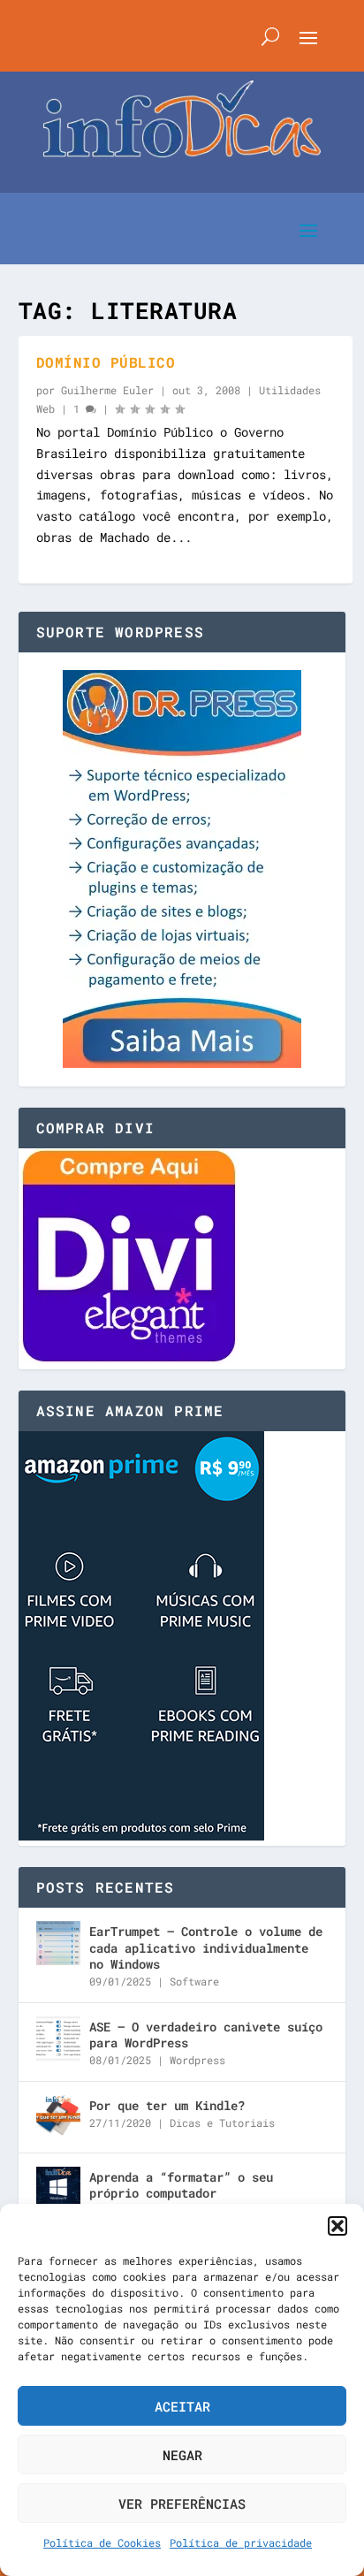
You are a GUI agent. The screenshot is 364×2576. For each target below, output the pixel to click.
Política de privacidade (241, 2542)
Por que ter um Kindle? (167, 2105)
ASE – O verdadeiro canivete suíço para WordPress (206, 2035)
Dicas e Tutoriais (222, 2123)
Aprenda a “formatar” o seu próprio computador (181, 2185)
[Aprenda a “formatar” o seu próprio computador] (58, 2189)
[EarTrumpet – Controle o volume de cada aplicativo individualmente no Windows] (58, 1943)
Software (194, 1981)
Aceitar (182, 2406)
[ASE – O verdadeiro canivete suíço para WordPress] (58, 2039)
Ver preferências (182, 2504)
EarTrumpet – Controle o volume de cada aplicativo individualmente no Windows (206, 1947)
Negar (182, 2455)
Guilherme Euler (107, 390)
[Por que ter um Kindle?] (58, 2117)
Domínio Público (106, 362)
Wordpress (197, 2060)
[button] (337, 2226)
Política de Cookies (102, 2542)
